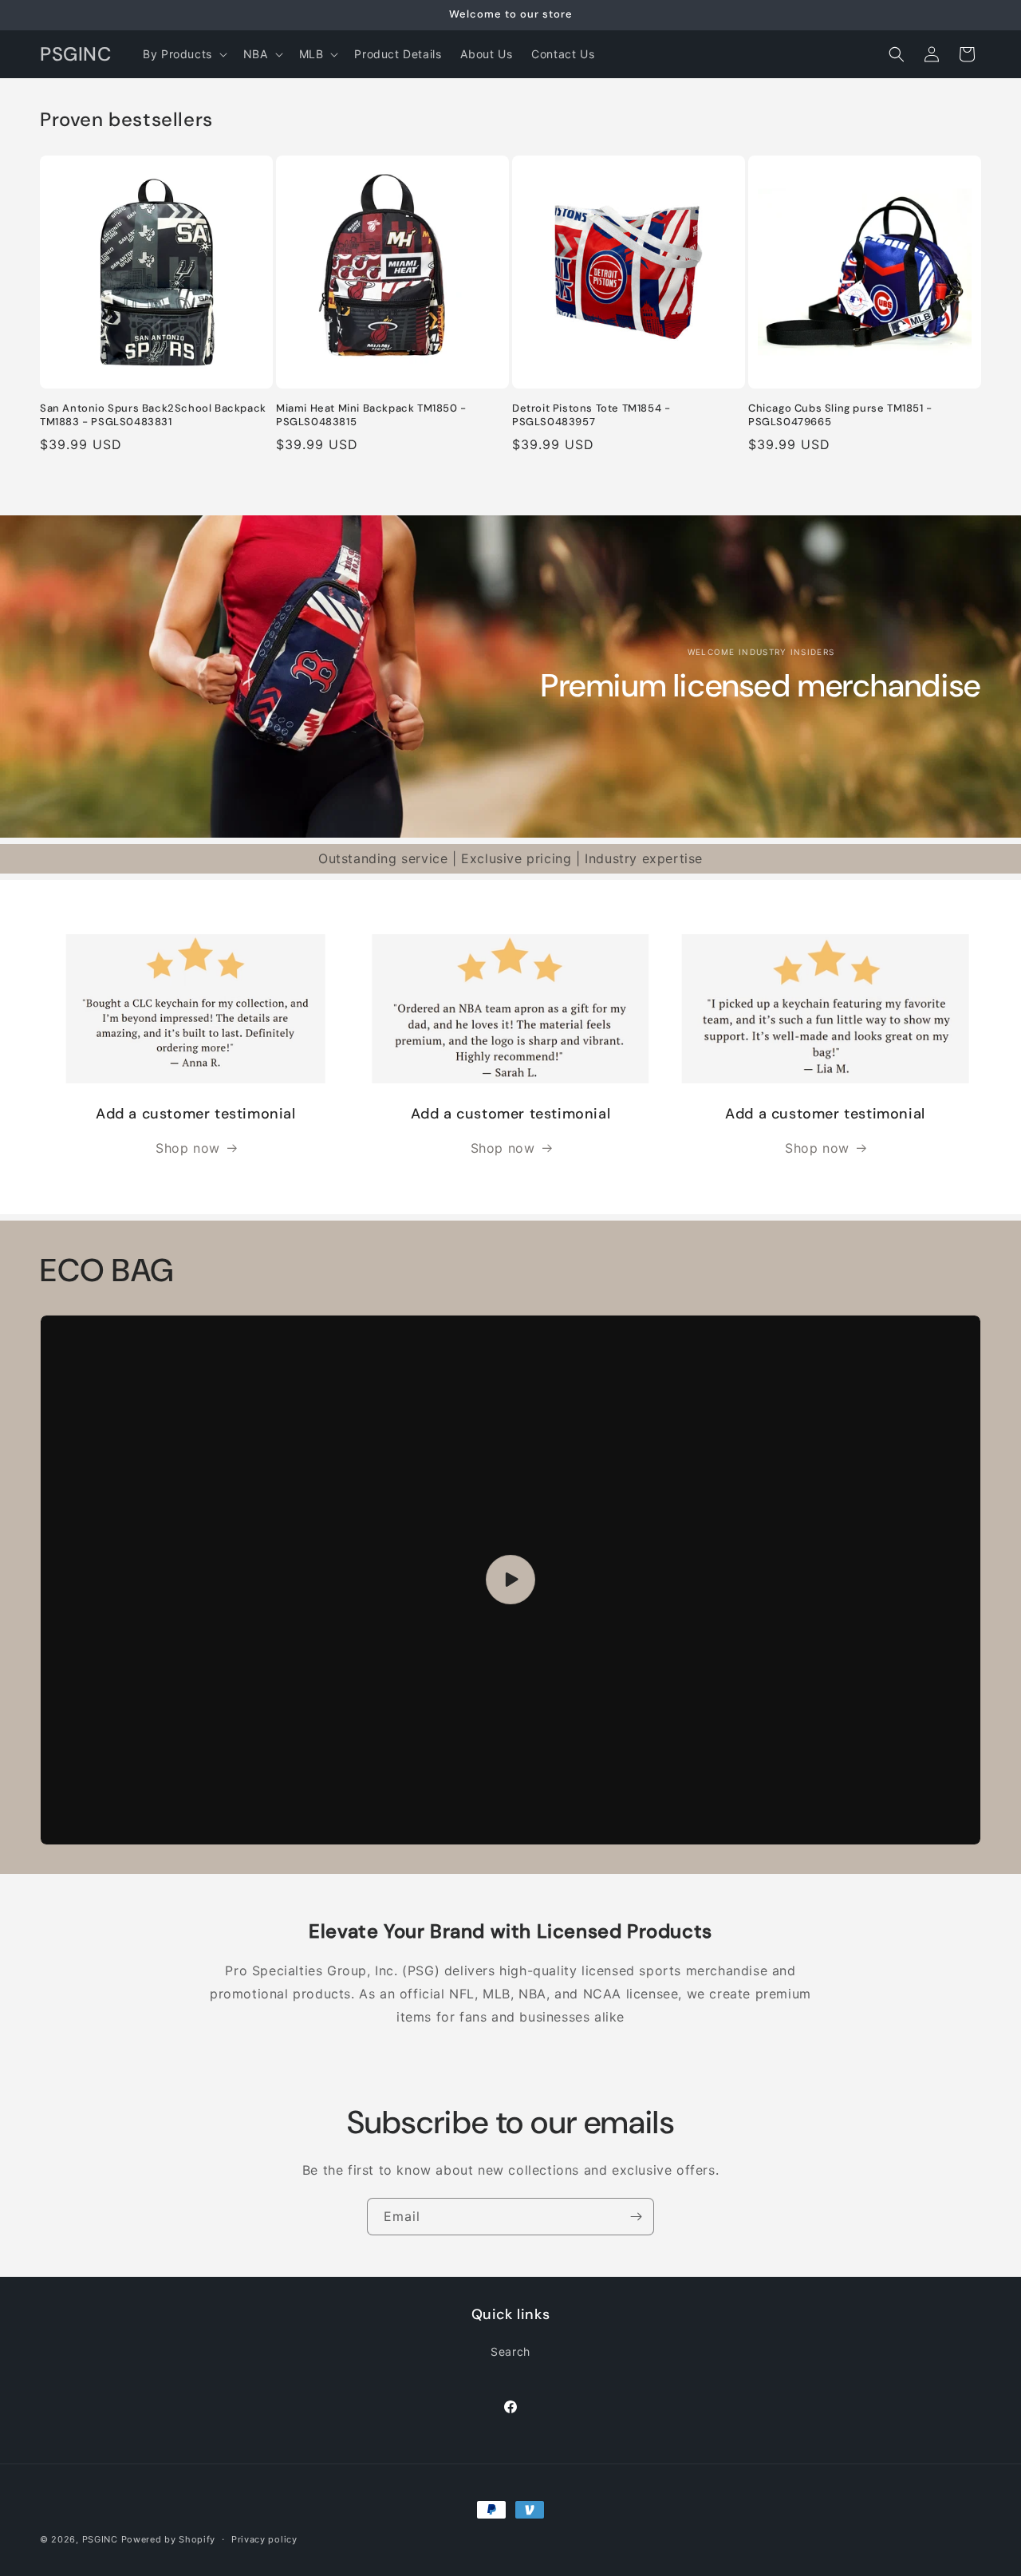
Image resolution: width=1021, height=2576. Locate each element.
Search (510, 2351)
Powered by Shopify (169, 2539)
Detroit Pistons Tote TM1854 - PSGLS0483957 (591, 415)
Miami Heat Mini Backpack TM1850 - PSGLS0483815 (371, 415)
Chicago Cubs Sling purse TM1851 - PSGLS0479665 (840, 415)
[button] (183, 54)
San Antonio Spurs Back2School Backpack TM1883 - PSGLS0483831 (153, 415)
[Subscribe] (636, 2217)
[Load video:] (510, 1580)
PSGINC (100, 2539)
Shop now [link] (188, 1148)
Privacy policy (264, 2539)
